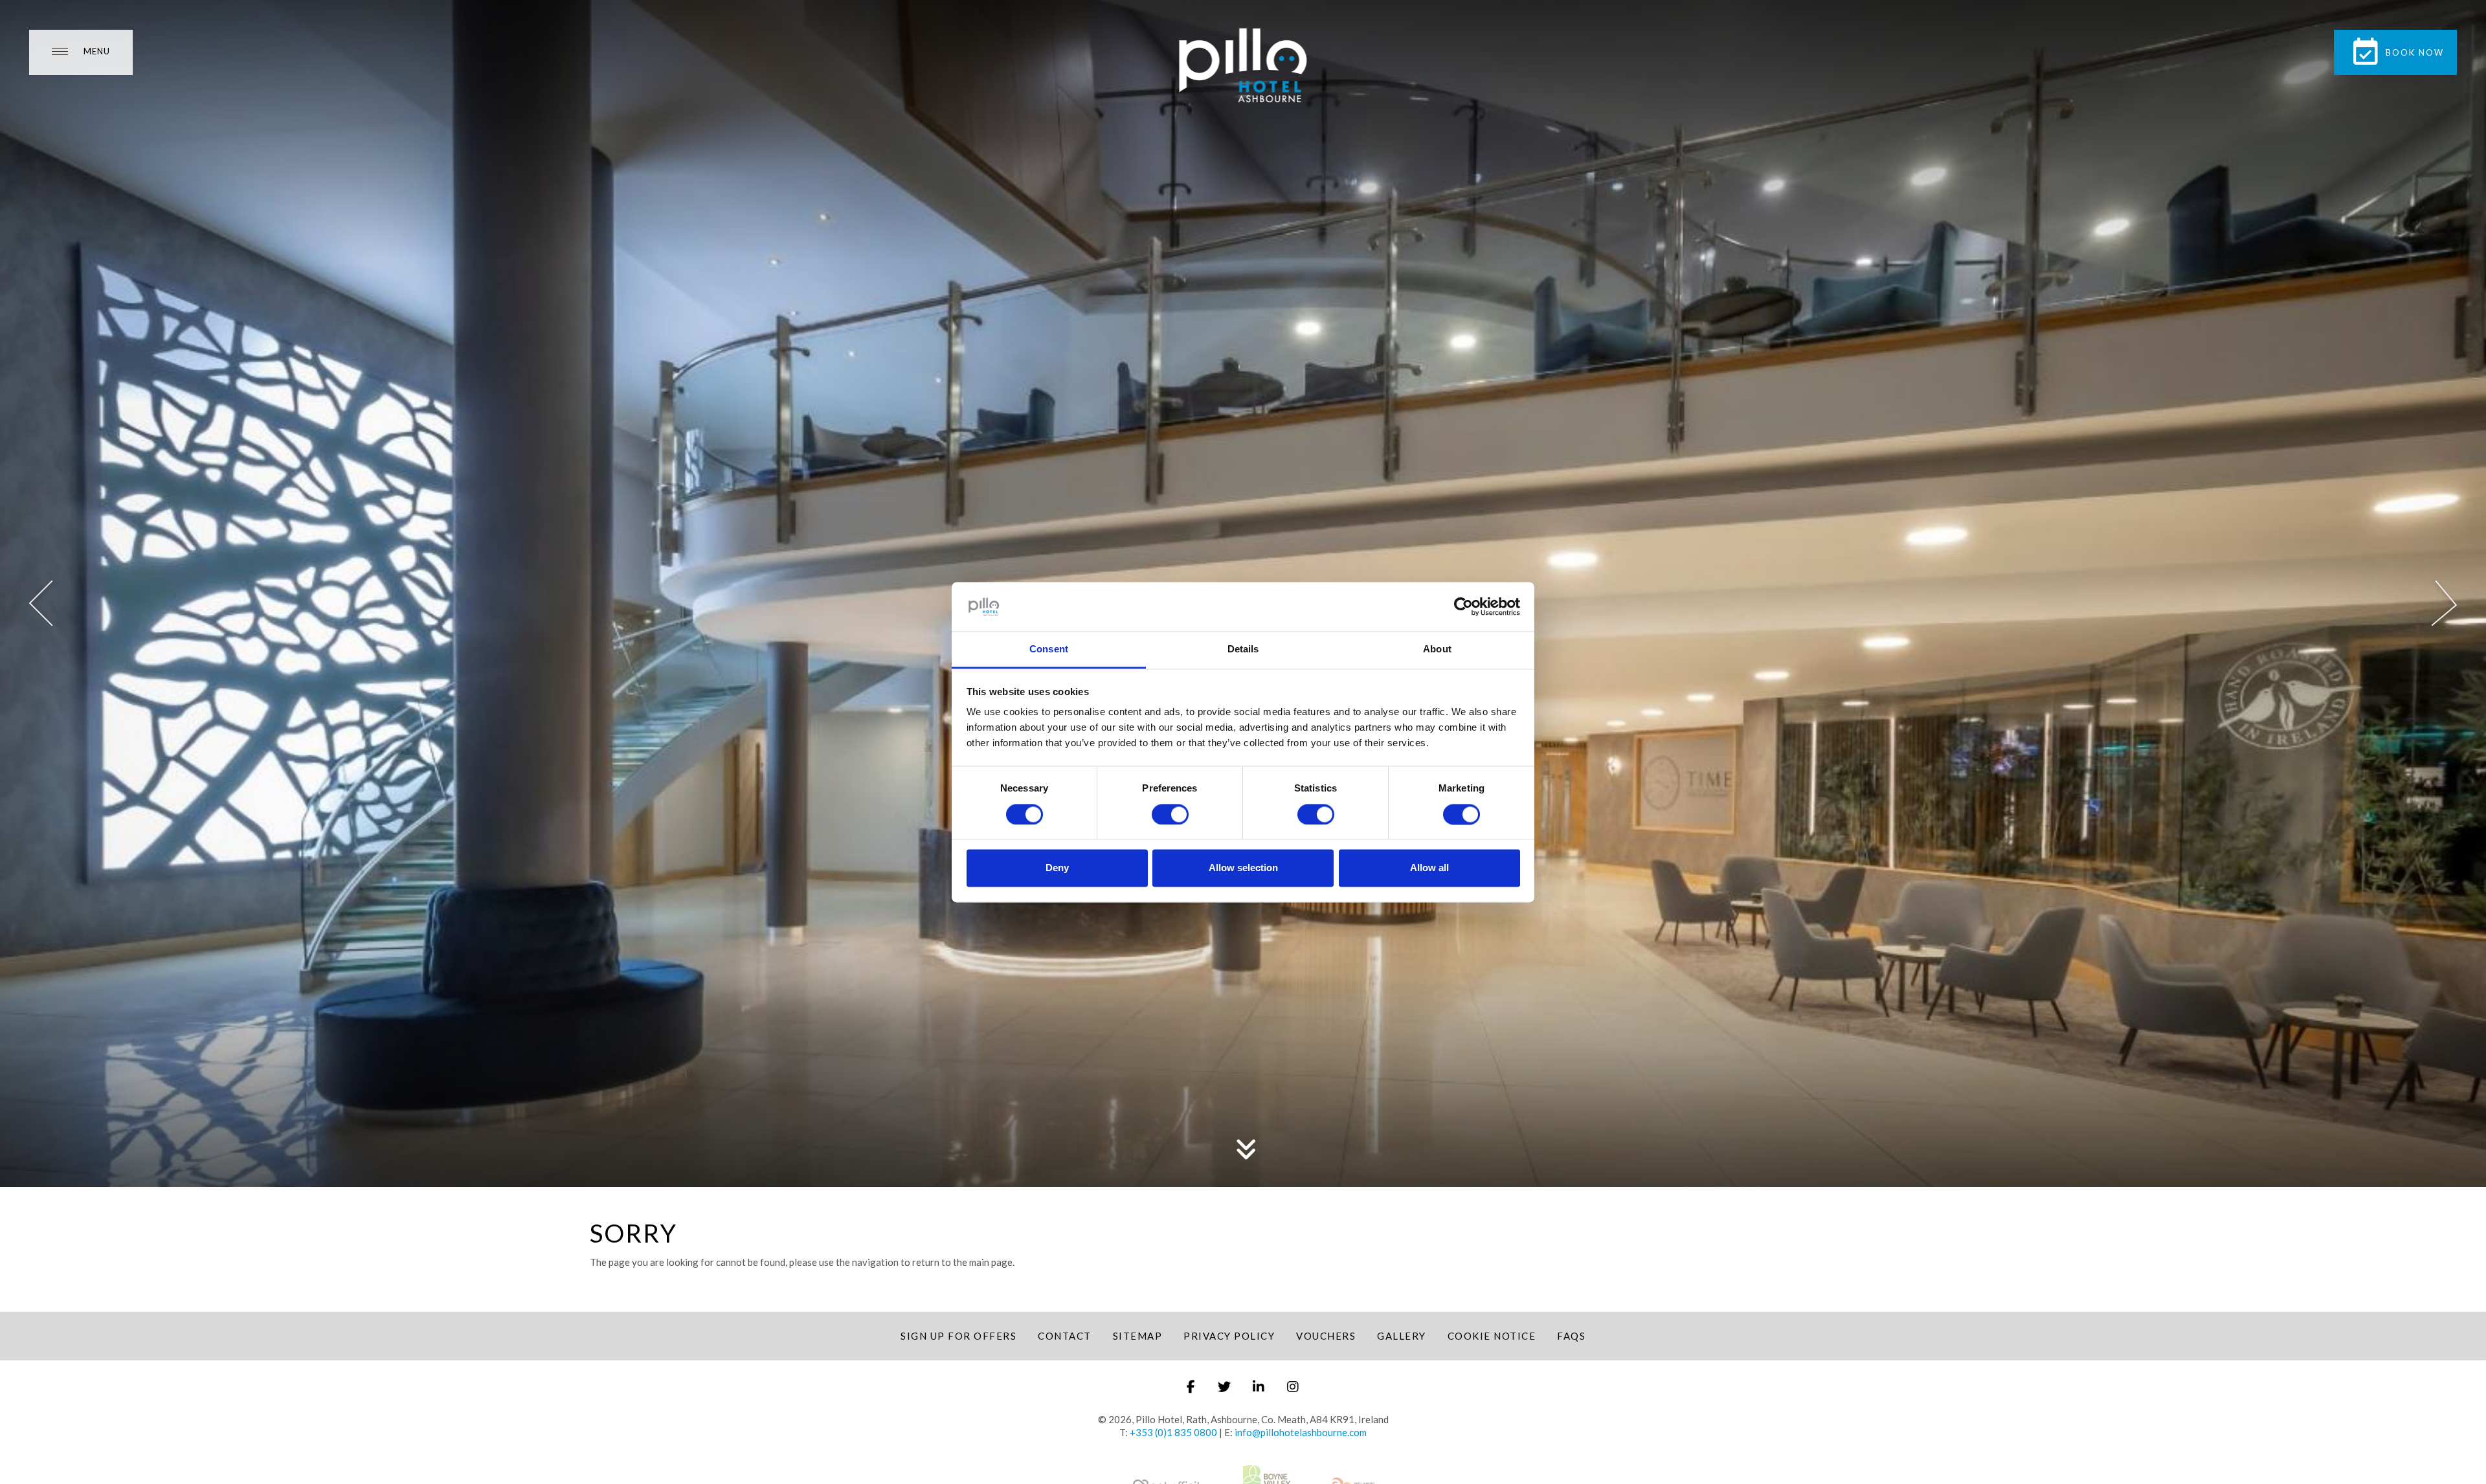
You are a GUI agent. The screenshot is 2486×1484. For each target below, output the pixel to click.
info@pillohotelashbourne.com (1301, 1432)
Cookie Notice (1492, 1336)
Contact (1065, 1336)
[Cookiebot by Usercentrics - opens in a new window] (1463, 606)
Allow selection (1243, 868)
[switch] (1170, 814)
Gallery (1402, 1336)
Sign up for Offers (958, 1336)
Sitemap (1138, 1336)
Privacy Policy (1229, 1336)
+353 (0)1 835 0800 (1173, 1432)
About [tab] (1437, 649)
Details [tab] (1243, 649)
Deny (1057, 868)
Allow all (1429, 868)
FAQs (1571, 1336)
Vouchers (1326, 1336)
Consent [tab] (1049, 649)
